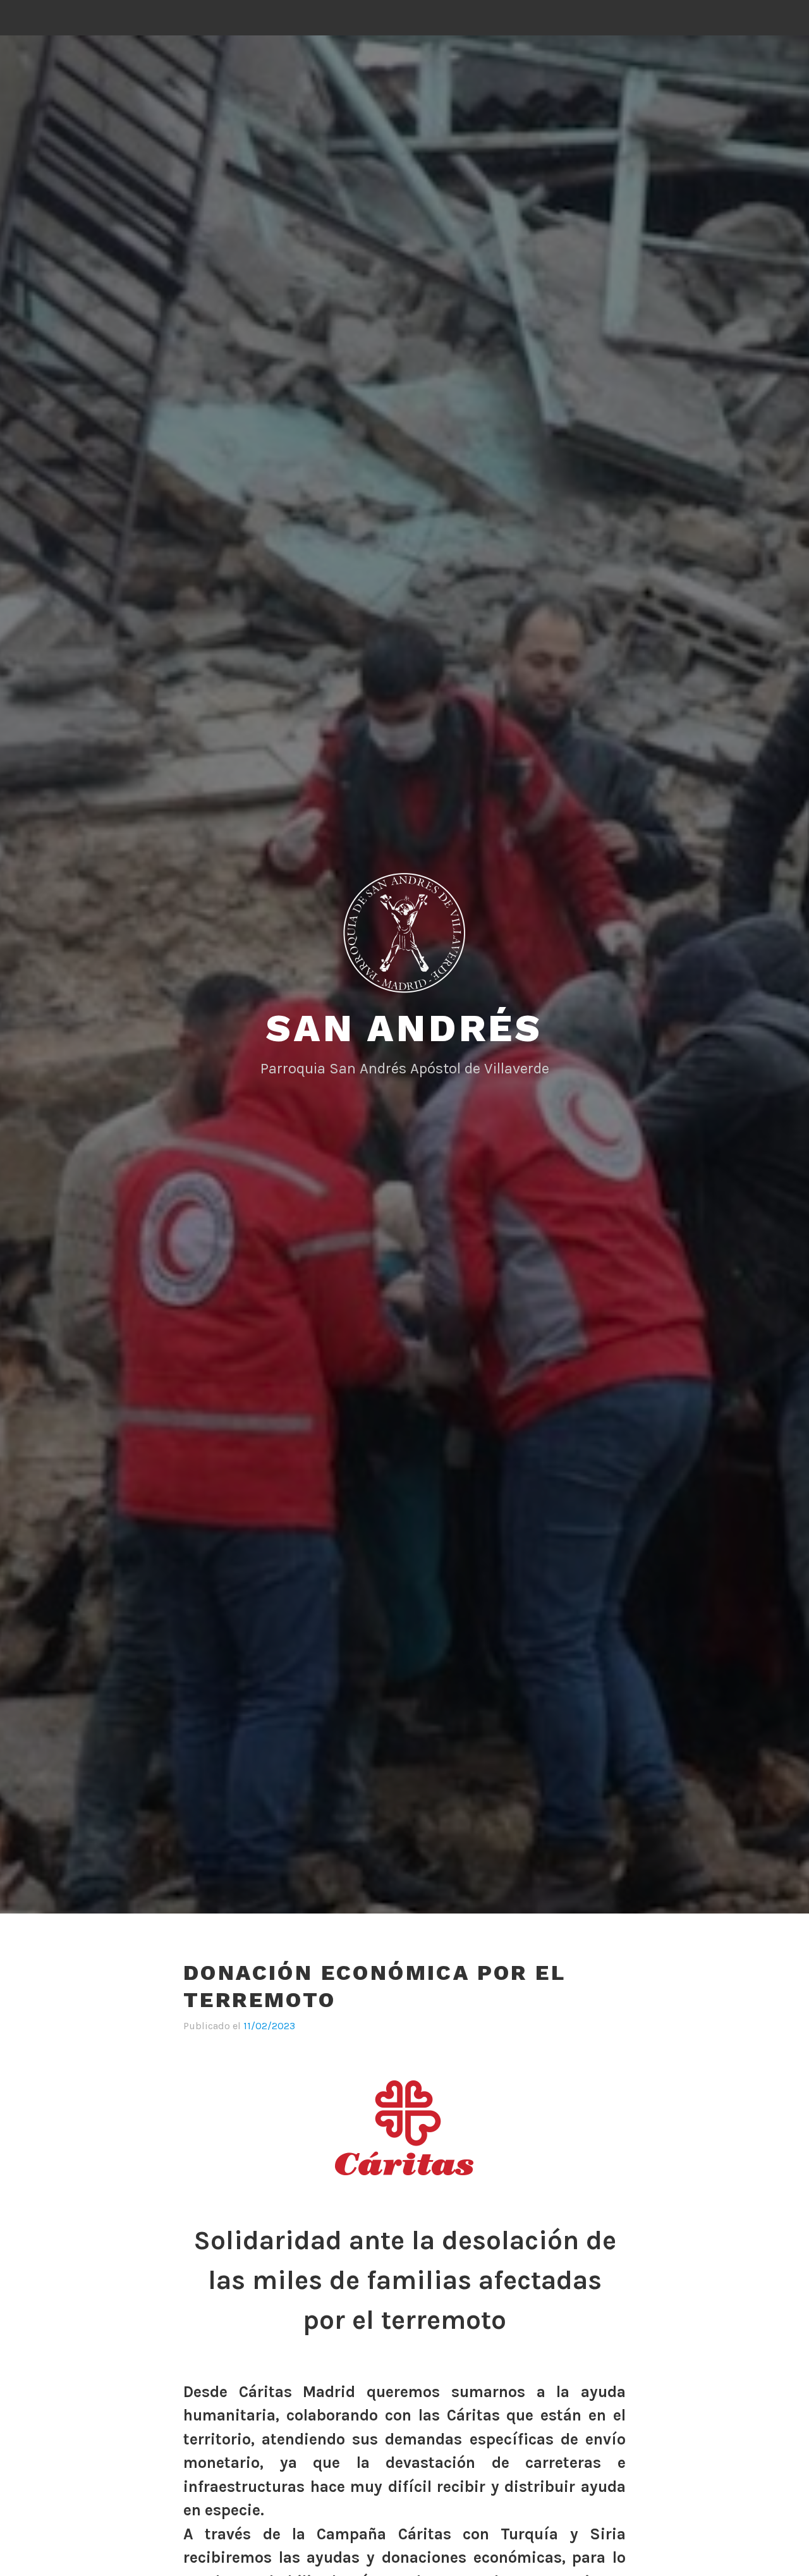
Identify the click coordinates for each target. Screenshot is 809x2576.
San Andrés (404, 1028)
